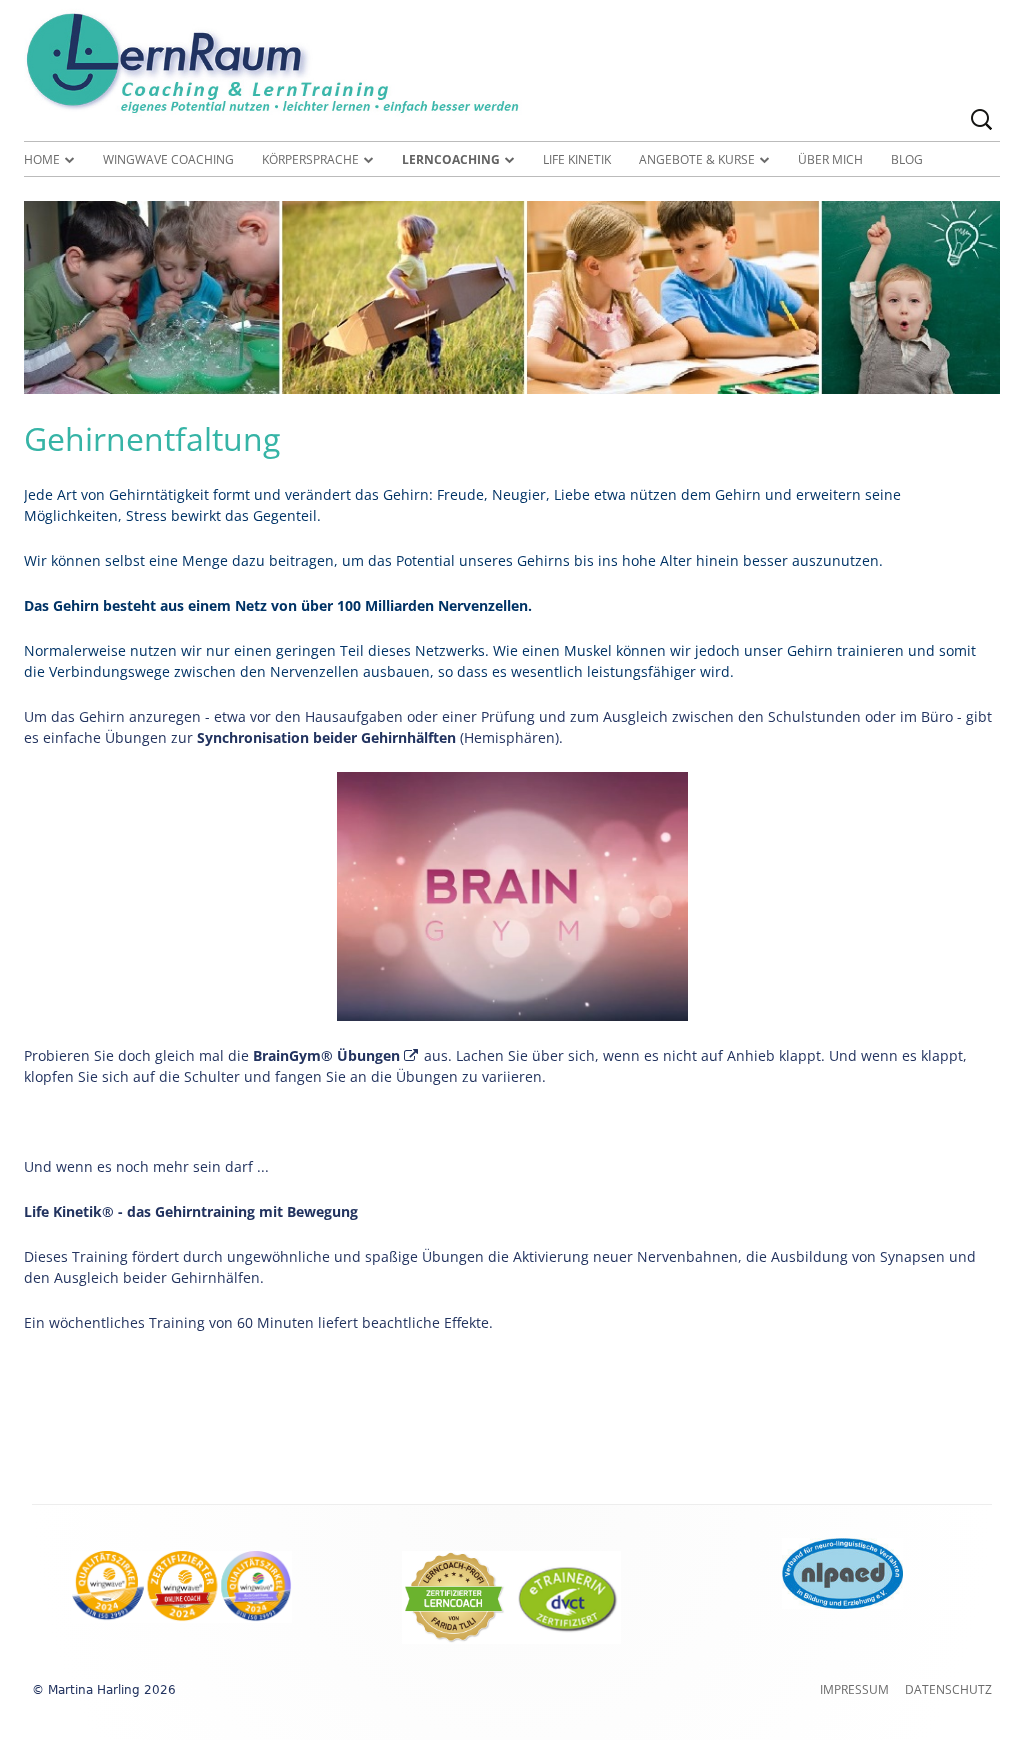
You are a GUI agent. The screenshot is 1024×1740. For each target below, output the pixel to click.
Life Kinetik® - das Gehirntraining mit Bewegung (191, 1211)
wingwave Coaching (168, 159)
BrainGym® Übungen (336, 1055)
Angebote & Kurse (697, 159)
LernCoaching (451, 159)
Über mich (830, 159)
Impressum (854, 1689)
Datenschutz (948, 1689)
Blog (907, 159)
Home (42, 159)
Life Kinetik (577, 159)
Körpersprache (310, 159)
